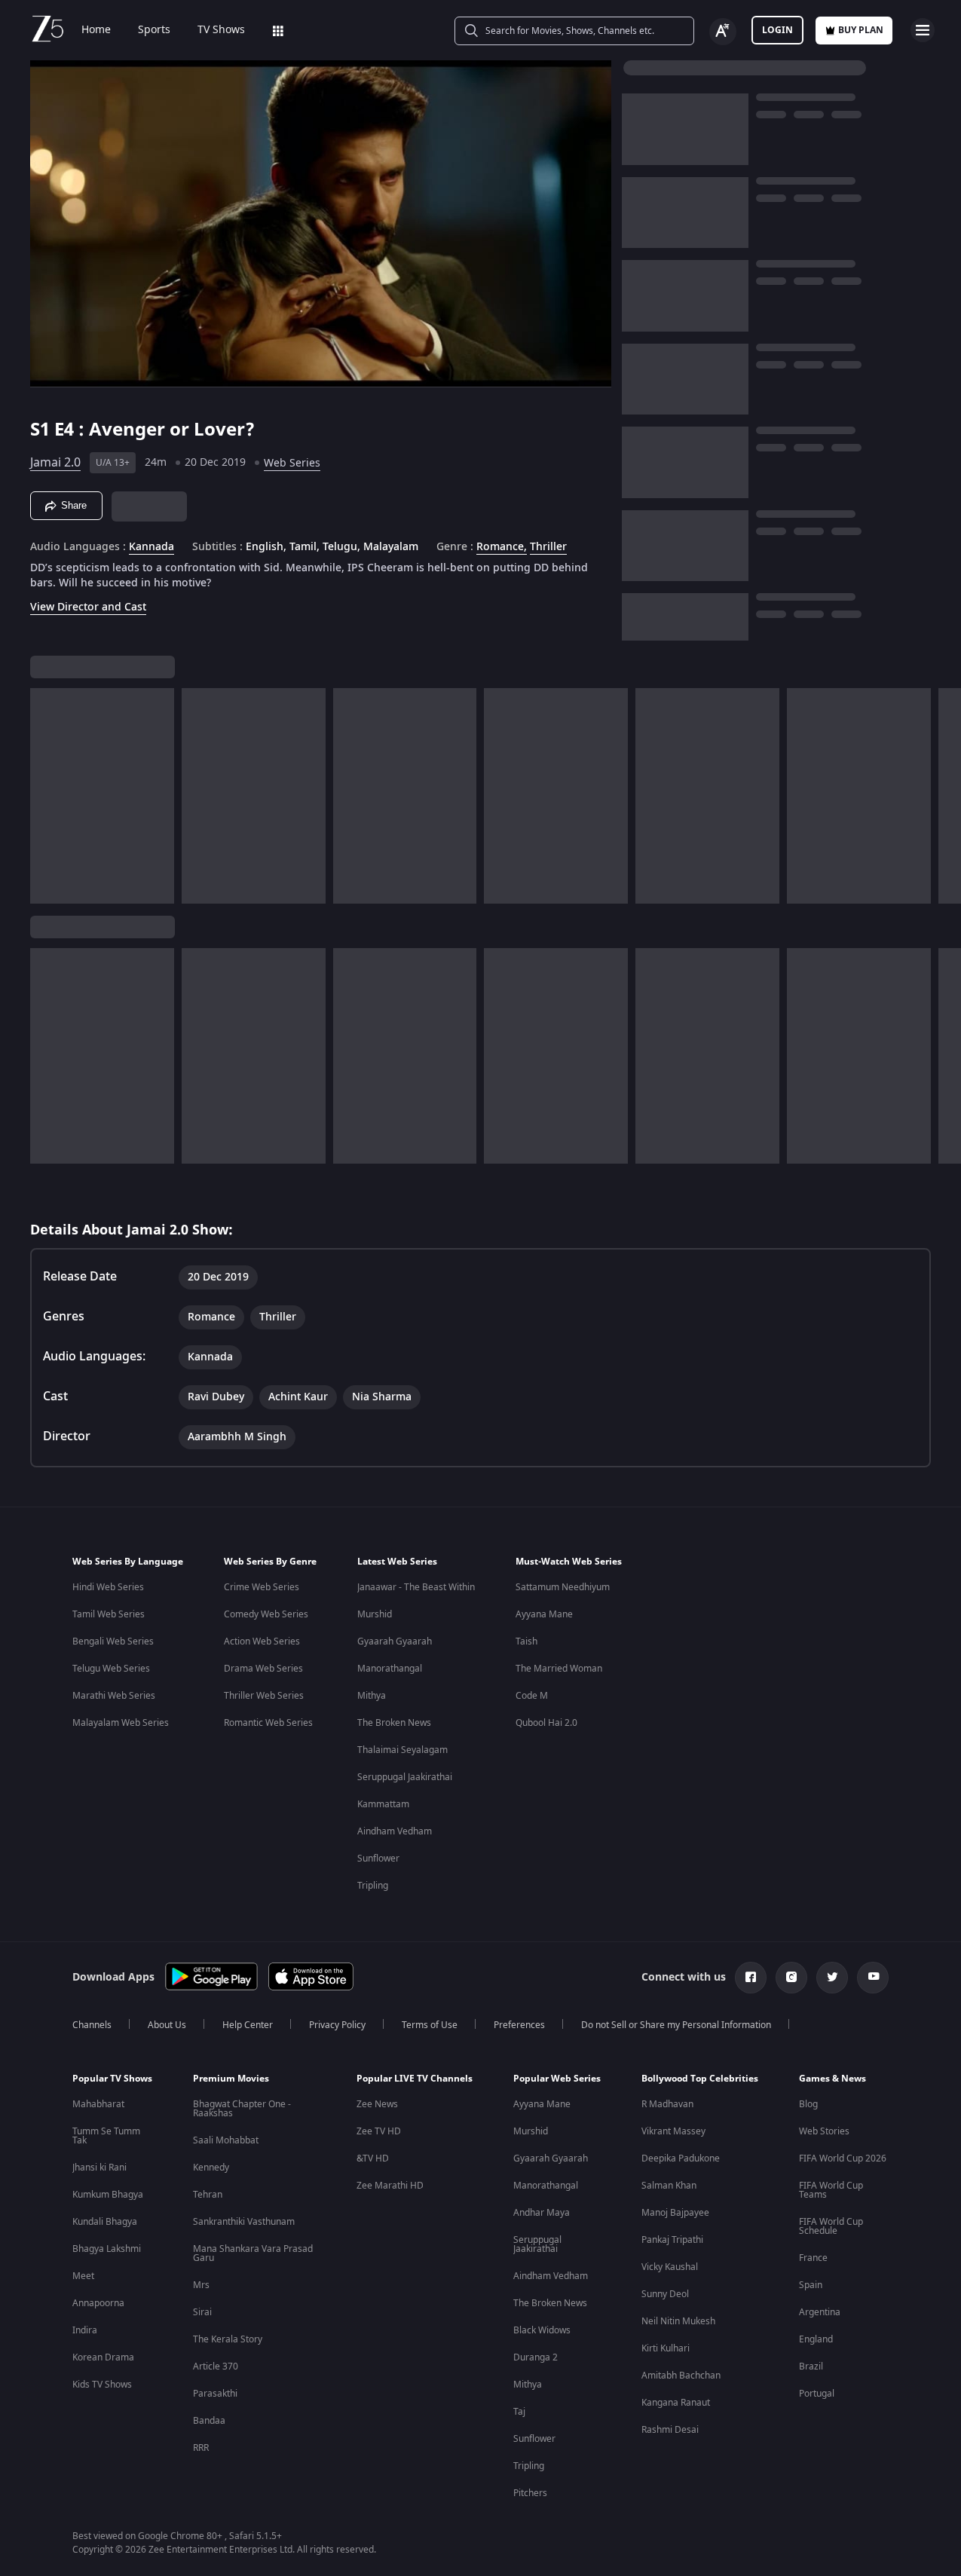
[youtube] (873, 1978)
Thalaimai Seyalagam (402, 1750)
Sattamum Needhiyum (563, 1587)
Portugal (817, 2394)
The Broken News (394, 1723)
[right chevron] (945, 796)
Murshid (375, 1614)
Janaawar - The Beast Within (416, 1587)
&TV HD (373, 2158)
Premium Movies (231, 2079)
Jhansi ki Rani (99, 2168)
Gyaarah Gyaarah (395, 1641)
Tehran (208, 2195)
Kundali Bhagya (105, 2222)
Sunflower (378, 1859)
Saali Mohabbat (226, 2140)
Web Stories (824, 2131)
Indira (85, 2330)
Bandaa (209, 2421)
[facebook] (751, 1978)
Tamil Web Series (109, 1614)
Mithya (372, 1696)
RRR (201, 2448)
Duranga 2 (536, 2357)
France (813, 2258)
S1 (42, 430)
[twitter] (832, 1978)
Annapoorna (98, 2303)
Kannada (151, 547)
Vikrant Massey (673, 2131)
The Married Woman (559, 1669)
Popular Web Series (557, 2079)
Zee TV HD (379, 2131)
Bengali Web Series (113, 1641)
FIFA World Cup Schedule (831, 2226)
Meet (83, 2276)
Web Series (292, 463)
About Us (167, 2025)
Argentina (820, 2312)
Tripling (373, 1886)
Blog (808, 2104)
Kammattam (383, 1804)
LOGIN (777, 30)
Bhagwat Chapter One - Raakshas (242, 2109)
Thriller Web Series (264, 1696)
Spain (811, 2285)
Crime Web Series (262, 1587)
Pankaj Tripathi (672, 2240)
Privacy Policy (337, 2025)
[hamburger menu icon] (923, 30)
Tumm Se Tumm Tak (106, 2136)
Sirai (202, 2312)
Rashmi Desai (670, 2430)
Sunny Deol (665, 2294)
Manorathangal (390, 1669)
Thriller (548, 547)
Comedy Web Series (266, 1614)
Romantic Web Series (268, 1723)
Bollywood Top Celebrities (700, 2079)
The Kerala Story (228, 2339)
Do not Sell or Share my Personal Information (676, 2025)
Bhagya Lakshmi (107, 2249)
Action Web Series (262, 1641)
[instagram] (791, 1978)
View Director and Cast (88, 607)
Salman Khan (669, 2186)
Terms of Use (430, 2025)
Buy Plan (861, 30)
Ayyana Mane (544, 1614)
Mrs (201, 2285)
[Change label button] (723, 32)
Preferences (519, 2025)
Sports (154, 30)
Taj (519, 2412)
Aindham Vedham (395, 1831)
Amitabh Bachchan (681, 2376)
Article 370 (216, 2366)
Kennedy (211, 2168)
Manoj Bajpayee (675, 2213)
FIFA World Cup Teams (831, 2190)
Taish (526, 1641)
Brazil (811, 2366)
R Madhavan (667, 2104)
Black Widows (542, 2330)
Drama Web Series (263, 1669)
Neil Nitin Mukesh (678, 2321)
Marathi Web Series (114, 1696)
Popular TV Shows (112, 2079)
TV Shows (221, 30)
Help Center (248, 2025)
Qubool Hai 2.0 (546, 1723)
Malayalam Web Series (121, 1723)
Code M (532, 1696)
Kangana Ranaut (676, 2403)
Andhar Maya (542, 2213)
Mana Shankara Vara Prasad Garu (253, 2253)
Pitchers (530, 2493)
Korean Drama (103, 2357)
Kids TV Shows (102, 2385)
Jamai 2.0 (55, 463)
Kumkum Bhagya (108, 2195)
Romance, (502, 547)
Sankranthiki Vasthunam (244, 2222)
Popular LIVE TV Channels (415, 2079)
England (816, 2339)
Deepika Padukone (681, 2158)
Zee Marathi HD (390, 2186)
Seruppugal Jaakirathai (405, 1777)
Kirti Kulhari (666, 2348)
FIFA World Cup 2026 (843, 2158)
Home (96, 30)
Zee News (377, 2104)
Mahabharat (98, 2104)
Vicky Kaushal (670, 2267)
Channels (92, 2025)
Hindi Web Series (108, 1587)
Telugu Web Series (111, 1669)
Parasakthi (215, 2394)
